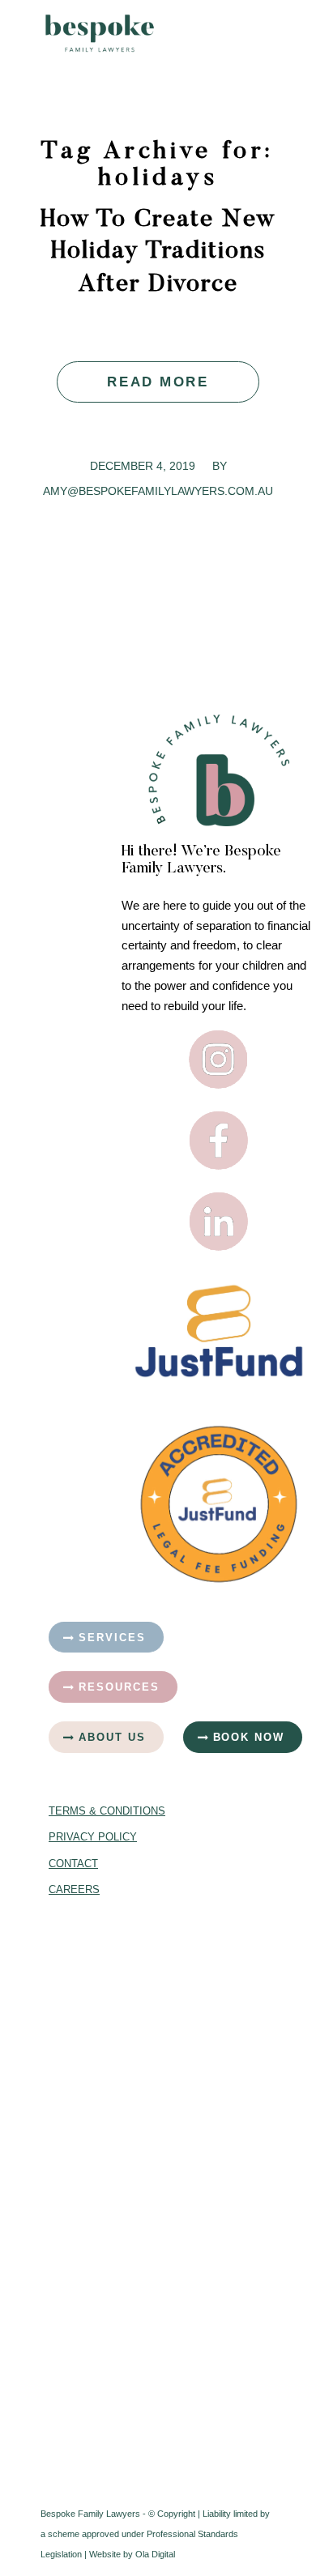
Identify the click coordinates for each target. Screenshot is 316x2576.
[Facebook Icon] (219, 1141)
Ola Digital (155, 2554)
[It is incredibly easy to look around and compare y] (97, 1972)
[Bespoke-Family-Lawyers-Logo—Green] (131, 33)
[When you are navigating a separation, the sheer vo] (97, 2113)
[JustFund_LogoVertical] (219, 1331)
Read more (158, 382)
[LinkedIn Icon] (219, 1222)
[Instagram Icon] (219, 1060)
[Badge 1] (219, 1504)
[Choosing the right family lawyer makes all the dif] (97, 2254)
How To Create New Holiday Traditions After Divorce (158, 253)
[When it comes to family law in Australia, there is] (97, 2395)
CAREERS (74, 1889)
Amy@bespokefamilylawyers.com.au (158, 491)
